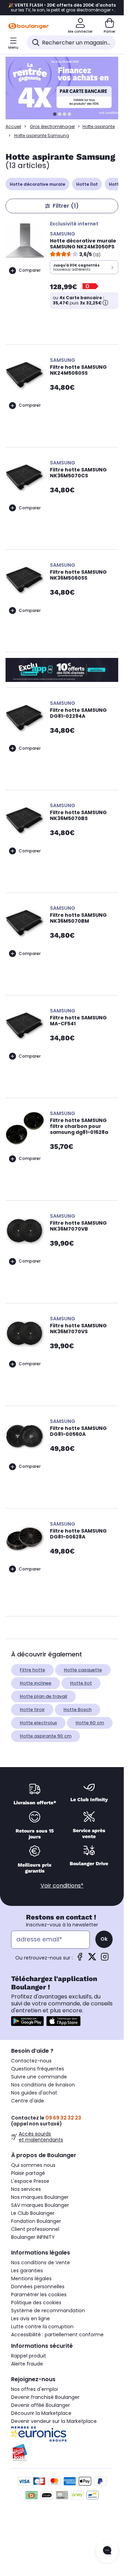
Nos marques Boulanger (40, 2197)
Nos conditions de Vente (41, 2263)
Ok (104, 1939)
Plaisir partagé (28, 2173)
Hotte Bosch (77, 1710)
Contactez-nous (31, 2061)
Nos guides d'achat (34, 2093)
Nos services (26, 2189)
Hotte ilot (81, 1683)
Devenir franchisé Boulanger (45, 2397)
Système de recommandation (48, 2311)
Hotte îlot (87, 184)
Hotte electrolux (38, 1723)
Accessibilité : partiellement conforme (57, 2335)
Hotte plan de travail (44, 1696)
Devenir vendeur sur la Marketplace (54, 2421)
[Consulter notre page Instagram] (105, 1959)
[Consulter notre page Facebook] (80, 1959)
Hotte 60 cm (90, 1723)
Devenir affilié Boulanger (41, 2405)
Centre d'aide (28, 2101)
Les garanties (27, 2271)
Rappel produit (29, 2356)
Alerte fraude (27, 2364)
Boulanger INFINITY (33, 2237)
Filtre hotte (32, 1670)
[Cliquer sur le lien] (65, 88)
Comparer (30, 270)
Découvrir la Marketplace (41, 2413)
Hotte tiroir (32, 1710)
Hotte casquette (83, 1670)
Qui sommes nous (33, 2165)
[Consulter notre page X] (92, 1959)
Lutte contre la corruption (42, 2327)
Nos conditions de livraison (43, 2085)
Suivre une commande (39, 2077)
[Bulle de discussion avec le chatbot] (107, 2551)
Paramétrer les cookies (39, 2295)
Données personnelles (38, 2287)
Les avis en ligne (31, 2319)
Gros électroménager (52, 126)
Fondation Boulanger (36, 2221)
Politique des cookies (36, 2303)
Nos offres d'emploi (34, 2389)
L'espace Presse (30, 2181)
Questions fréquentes (38, 2069)
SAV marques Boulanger (40, 2205)
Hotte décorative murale (37, 184)
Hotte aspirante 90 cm (46, 1736)
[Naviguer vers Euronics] (62, 2434)
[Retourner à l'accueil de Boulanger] (29, 26)
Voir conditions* (62, 1886)
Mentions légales (31, 2279)
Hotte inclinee (36, 1683)
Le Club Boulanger (33, 2213)
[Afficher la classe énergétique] (91, 287)
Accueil (13, 126)
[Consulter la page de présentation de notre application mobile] (27, 2021)
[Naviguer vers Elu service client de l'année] (62, 2452)
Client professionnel (35, 2229)
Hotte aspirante (99, 126)
